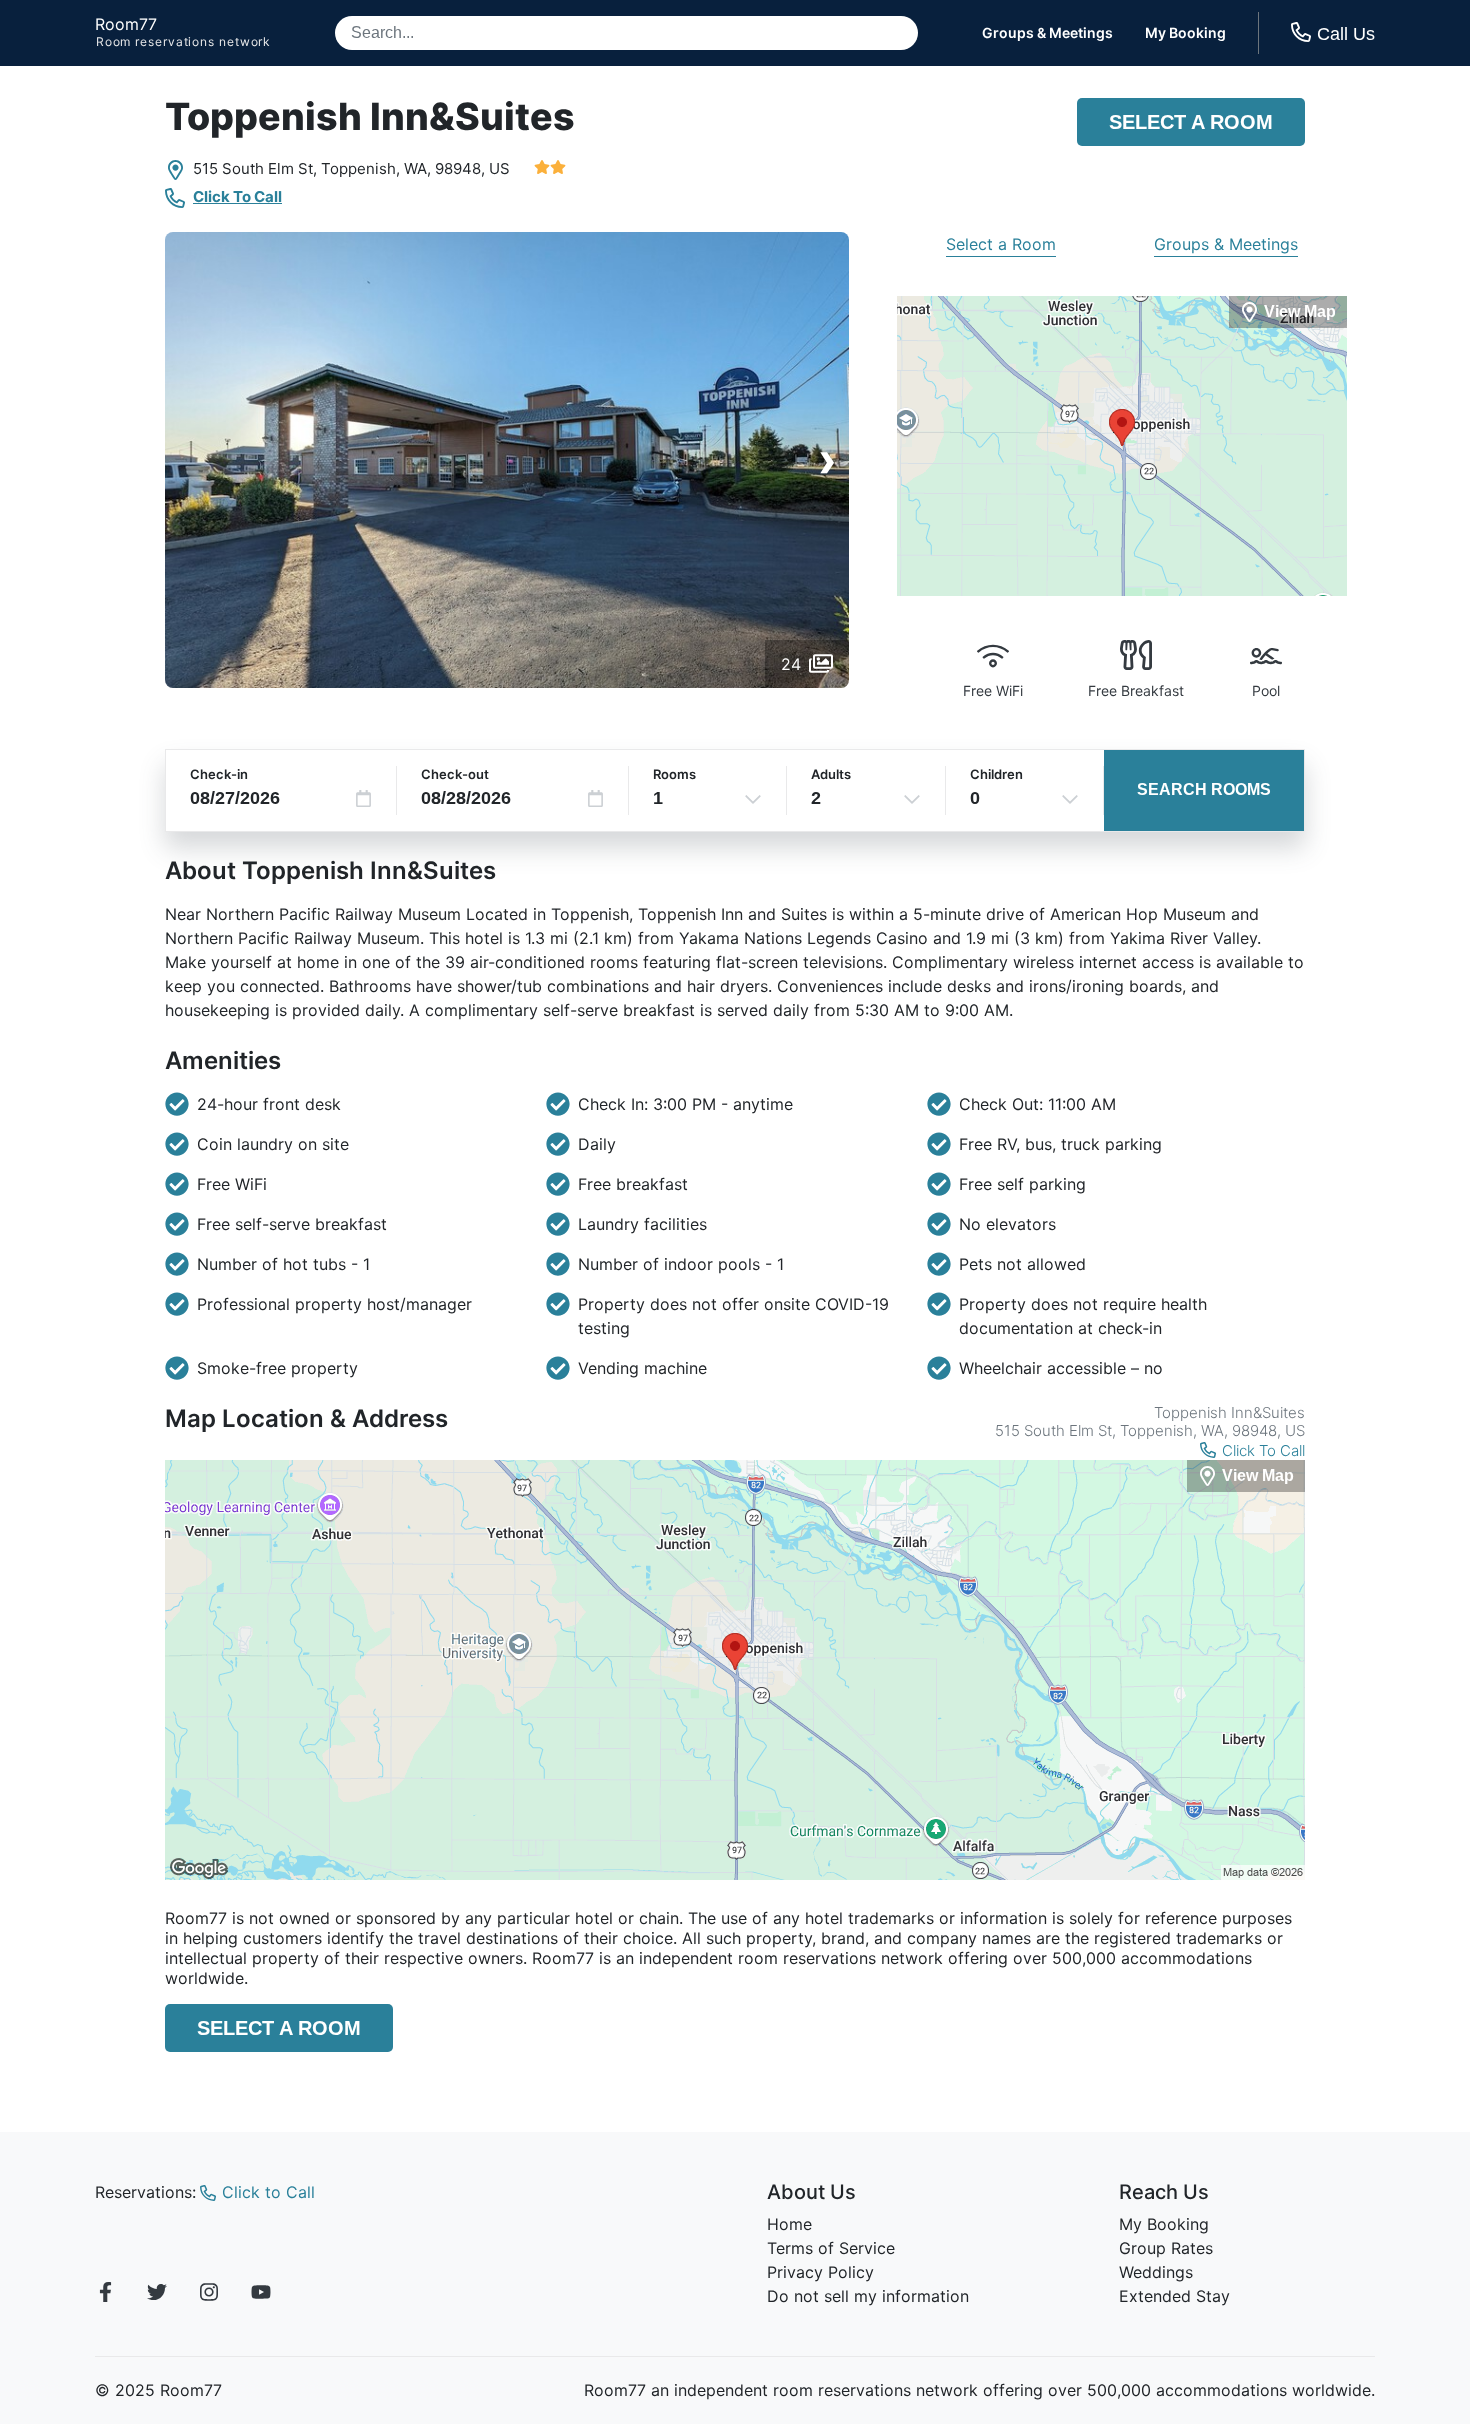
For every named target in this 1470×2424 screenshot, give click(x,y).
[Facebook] (105, 2295)
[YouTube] (261, 2295)
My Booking (1185, 33)
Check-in (219, 774)
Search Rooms (1204, 789)
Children (996, 774)
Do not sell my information (868, 2296)
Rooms (674, 774)
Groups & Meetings (1047, 33)
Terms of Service (831, 2248)
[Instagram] (209, 2295)
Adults (831, 774)
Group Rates (1166, 2248)
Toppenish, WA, (376, 168)
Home (789, 2224)
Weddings (1156, 2272)
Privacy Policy (820, 2272)
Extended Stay (1174, 2296)
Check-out (455, 774)
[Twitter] (157, 2295)
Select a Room (1191, 122)
